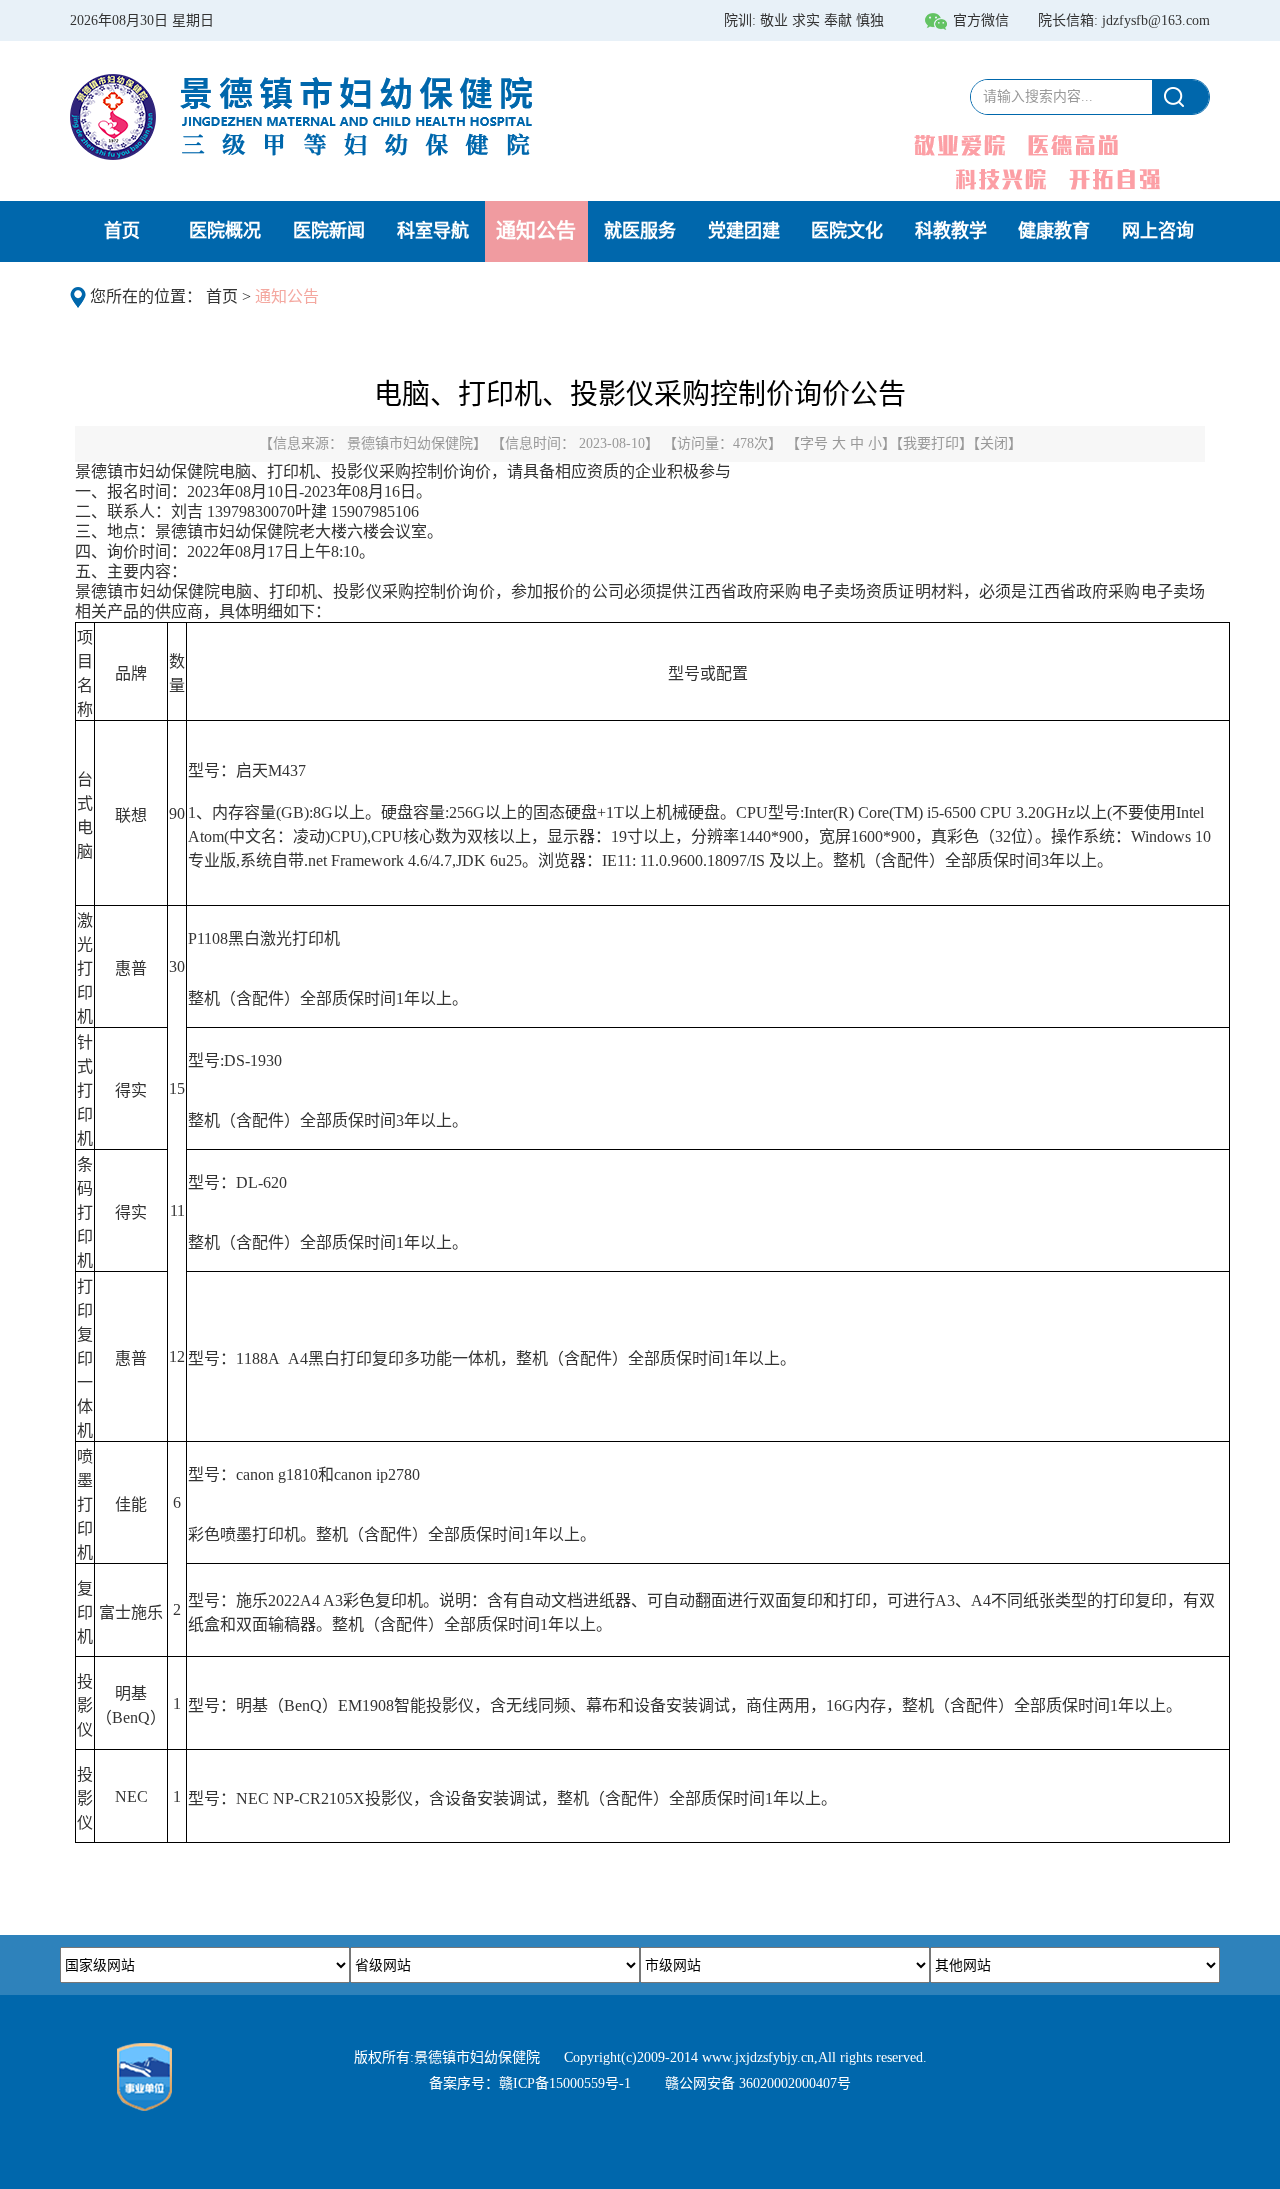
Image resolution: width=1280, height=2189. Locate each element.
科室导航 (433, 231)
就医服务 (640, 231)
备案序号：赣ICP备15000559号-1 (530, 2083)
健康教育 (1054, 231)
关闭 (994, 443)
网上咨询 (1158, 231)
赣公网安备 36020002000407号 (758, 2083)
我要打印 (931, 443)
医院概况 (225, 231)
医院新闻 (329, 231)
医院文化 (847, 231)
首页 (122, 231)
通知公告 (536, 231)
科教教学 (951, 231)
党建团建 (744, 231)
